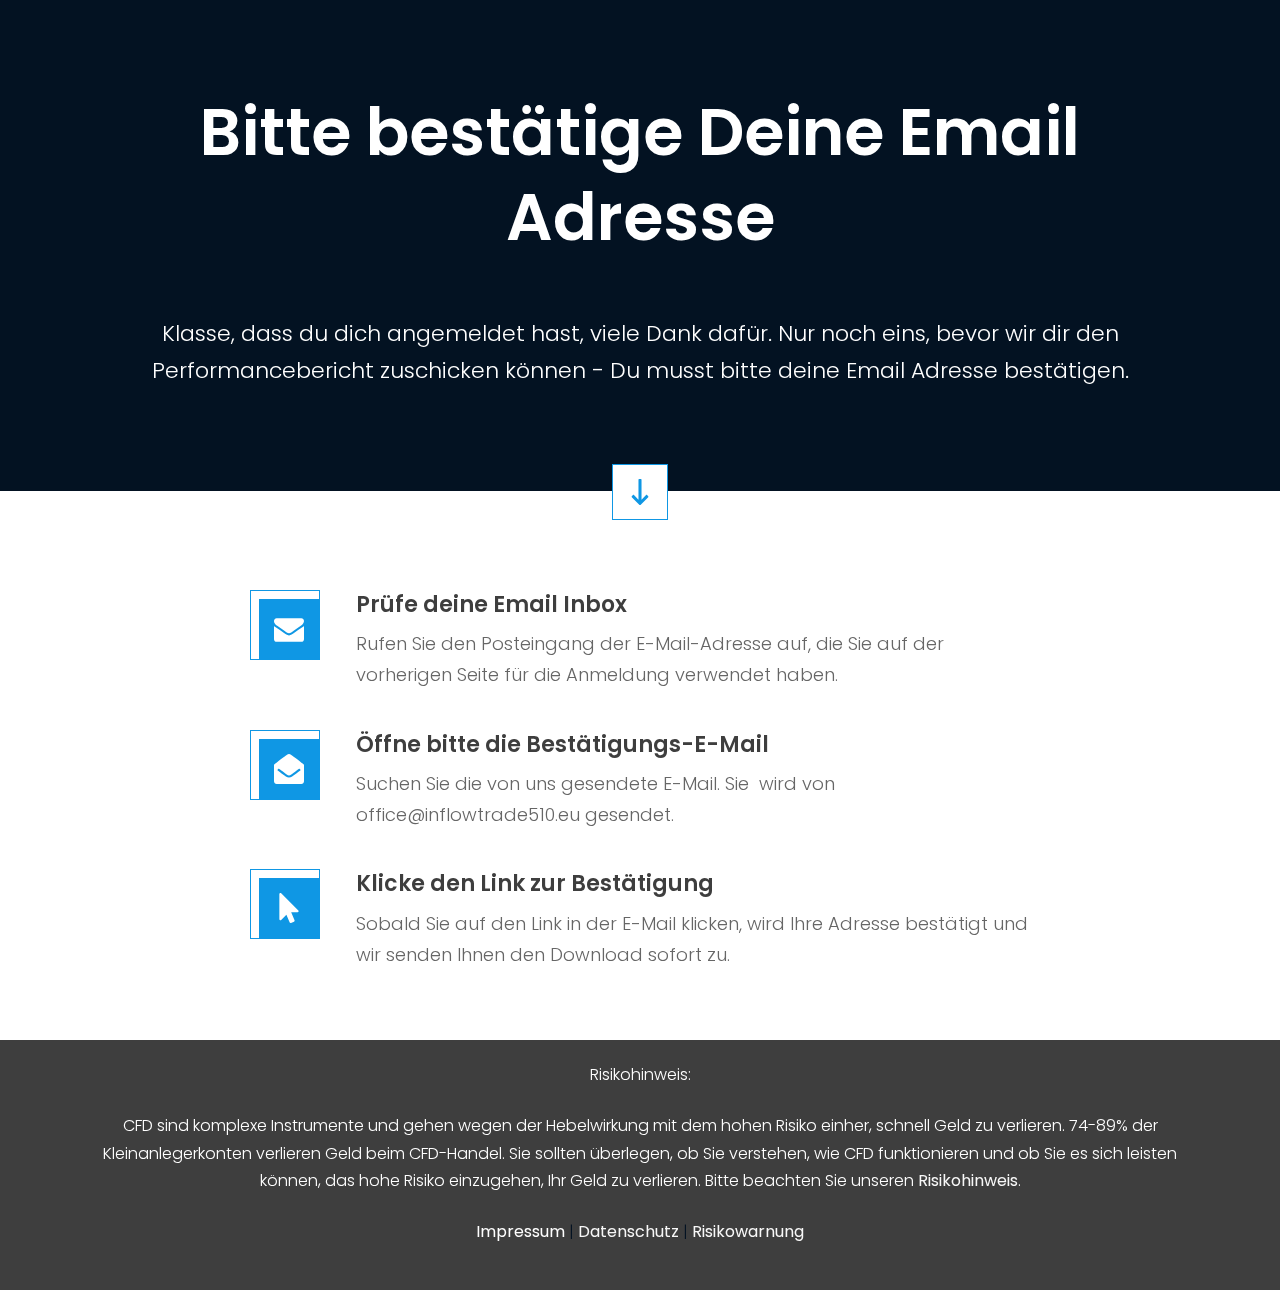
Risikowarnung (748, 1231)
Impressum (522, 1231)
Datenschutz (630, 1231)
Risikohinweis (968, 1180)
